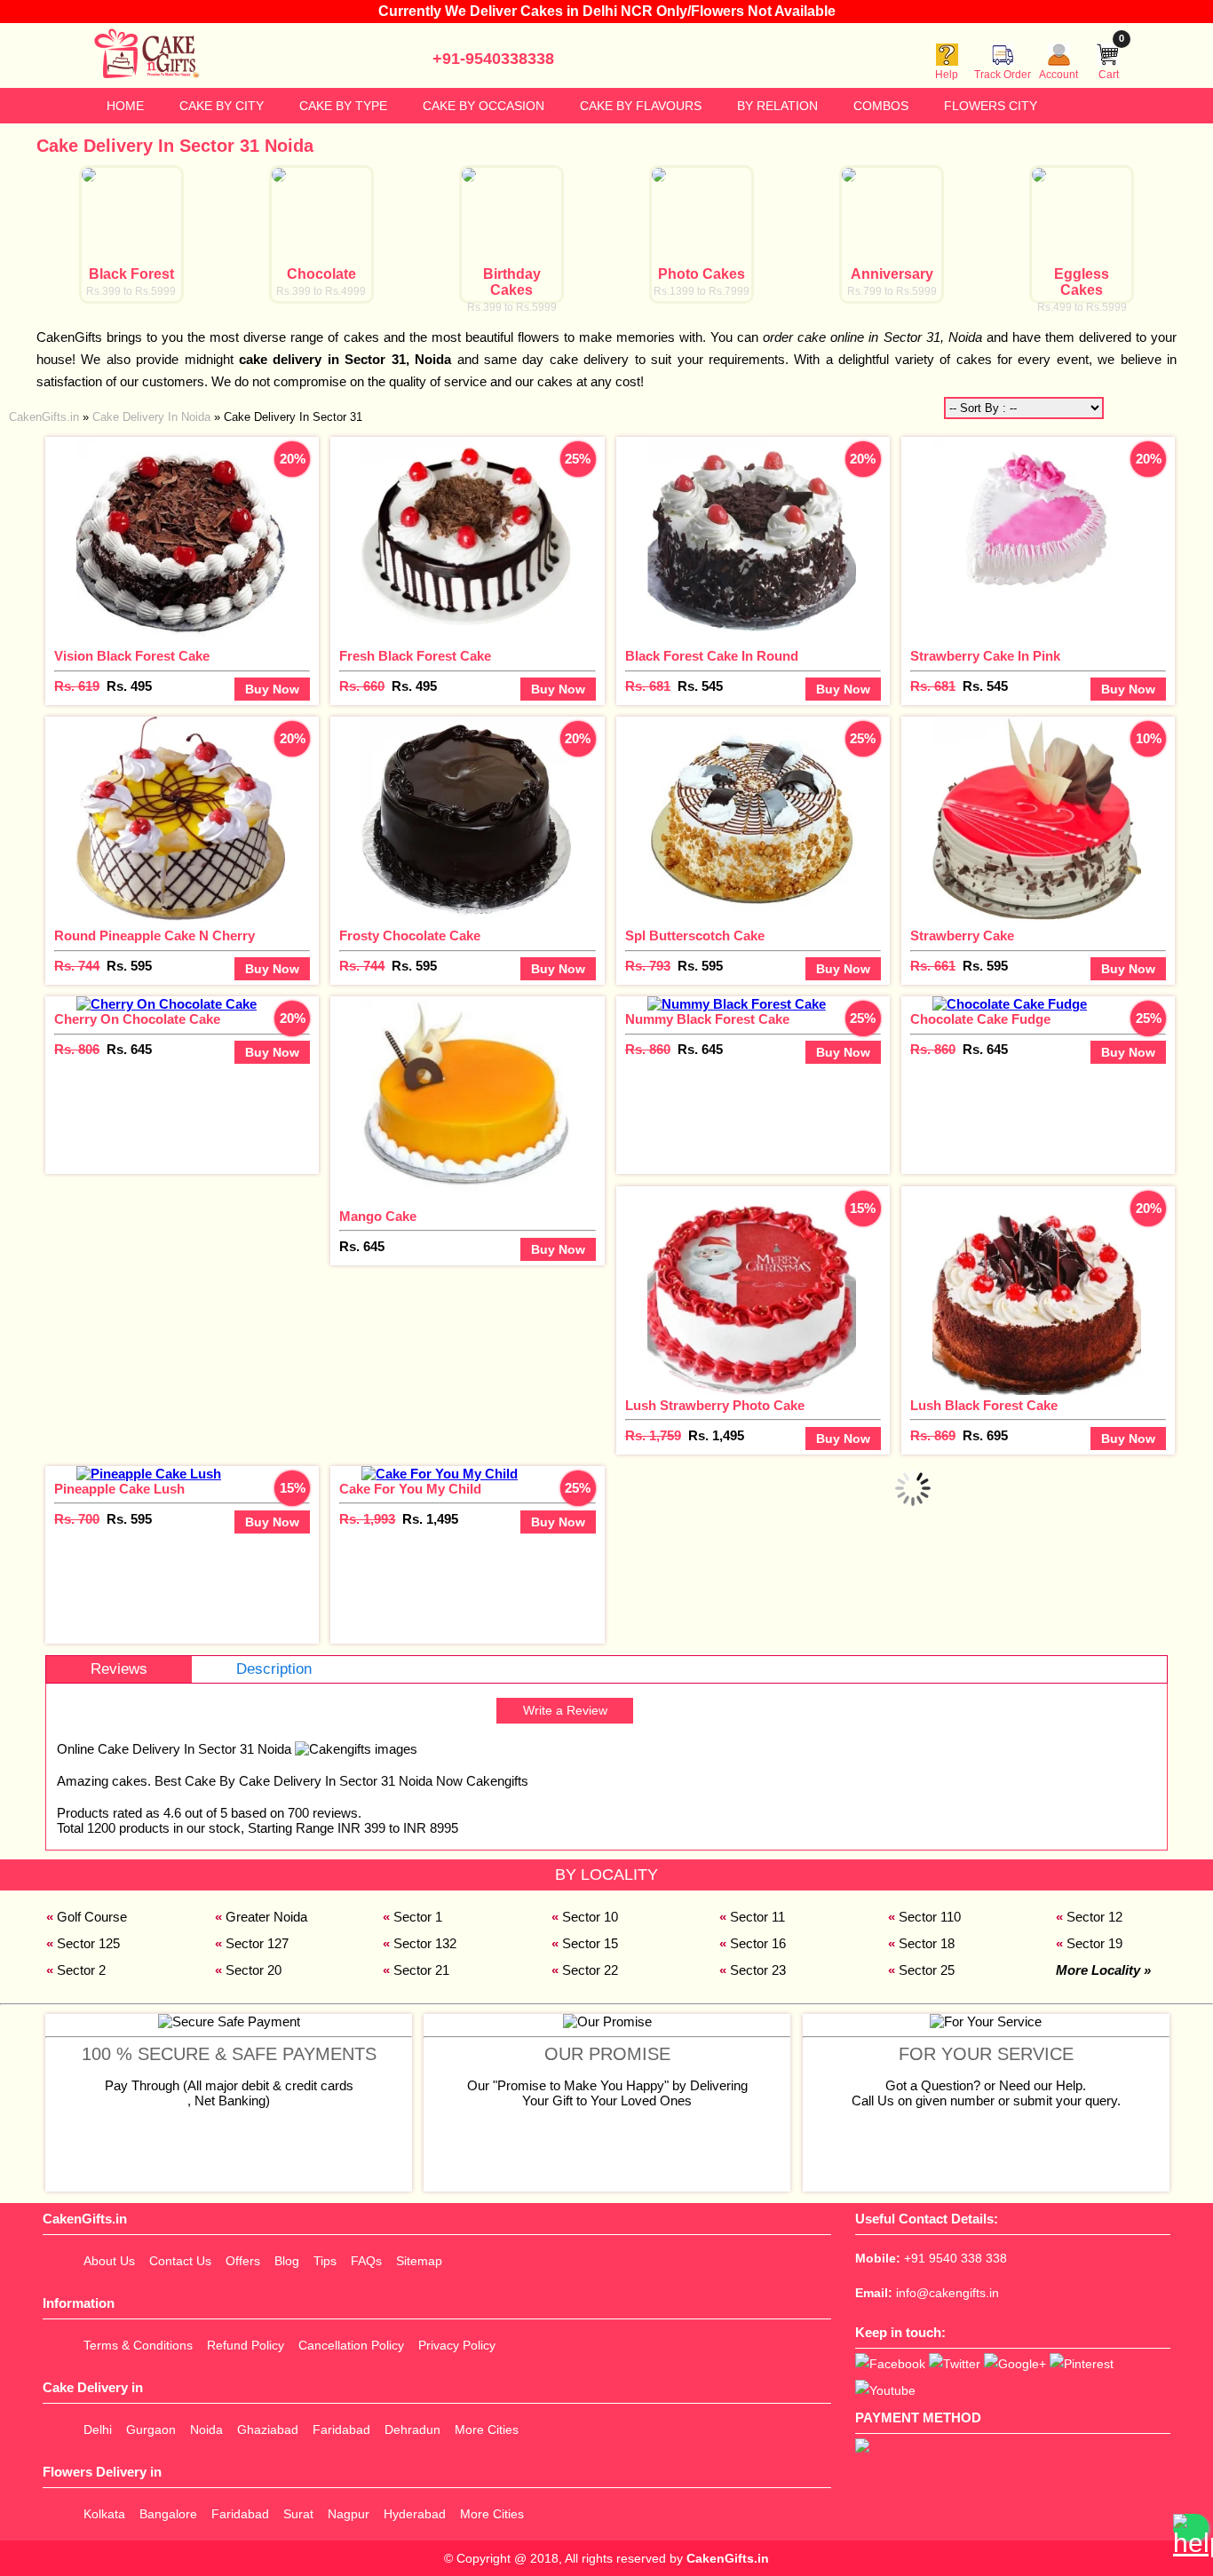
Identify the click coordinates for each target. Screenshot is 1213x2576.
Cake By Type (343, 106)
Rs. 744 (77, 966)
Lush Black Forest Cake (984, 1405)
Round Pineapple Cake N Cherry (155, 935)
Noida (206, 2429)
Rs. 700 (77, 1519)
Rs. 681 (648, 686)
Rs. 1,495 (716, 1435)
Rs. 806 (77, 1049)
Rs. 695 (985, 1435)
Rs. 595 (129, 966)
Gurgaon (151, 2429)
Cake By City (222, 106)
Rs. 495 (129, 686)
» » (186, 417)
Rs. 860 (648, 1049)
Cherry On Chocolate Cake (137, 1019)
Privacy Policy (457, 2345)
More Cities (487, 2429)
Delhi (98, 2429)
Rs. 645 (129, 1049)
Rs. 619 (77, 686)
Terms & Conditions (138, 2345)
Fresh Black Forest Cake (415, 656)
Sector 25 (927, 1970)
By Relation (777, 106)
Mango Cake (378, 1216)
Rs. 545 (700, 686)
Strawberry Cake (962, 935)
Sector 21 (421, 1970)
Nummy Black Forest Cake (707, 1019)
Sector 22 (590, 1970)
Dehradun (412, 2429)
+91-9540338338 (493, 59)
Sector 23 (758, 1970)
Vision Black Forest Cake (132, 656)
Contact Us (180, 2261)
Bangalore (168, 2514)
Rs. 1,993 (367, 1519)
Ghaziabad (268, 2429)
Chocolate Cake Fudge (980, 1019)
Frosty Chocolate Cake (410, 935)
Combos (881, 106)
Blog (287, 2261)
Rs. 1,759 (653, 1435)
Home (125, 106)
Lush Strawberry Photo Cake (715, 1405)
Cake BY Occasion (484, 106)
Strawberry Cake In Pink (985, 656)
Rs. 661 (933, 966)
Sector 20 (254, 1970)
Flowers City (991, 106)
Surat (298, 2514)
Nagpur (349, 2514)
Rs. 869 (933, 1435)
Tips (325, 2261)
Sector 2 (81, 1970)
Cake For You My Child (410, 1489)
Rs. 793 (648, 966)
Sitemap (419, 2261)
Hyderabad (415, 2514)
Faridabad (341, 2429)
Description (274, 1669)
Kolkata (104, 2514)
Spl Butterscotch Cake (695, 935)
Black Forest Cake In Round (712, 656)
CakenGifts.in (728, 2558)
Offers (243, 2261)
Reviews (119, 1669)
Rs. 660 (362, 686)
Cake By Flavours (641, 106)
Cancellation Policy (351, 2345)
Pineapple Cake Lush (119, 1489)
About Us (109, 2261)
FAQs (366, 2261)
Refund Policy (246, 2345)
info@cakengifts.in (947, 2293)
